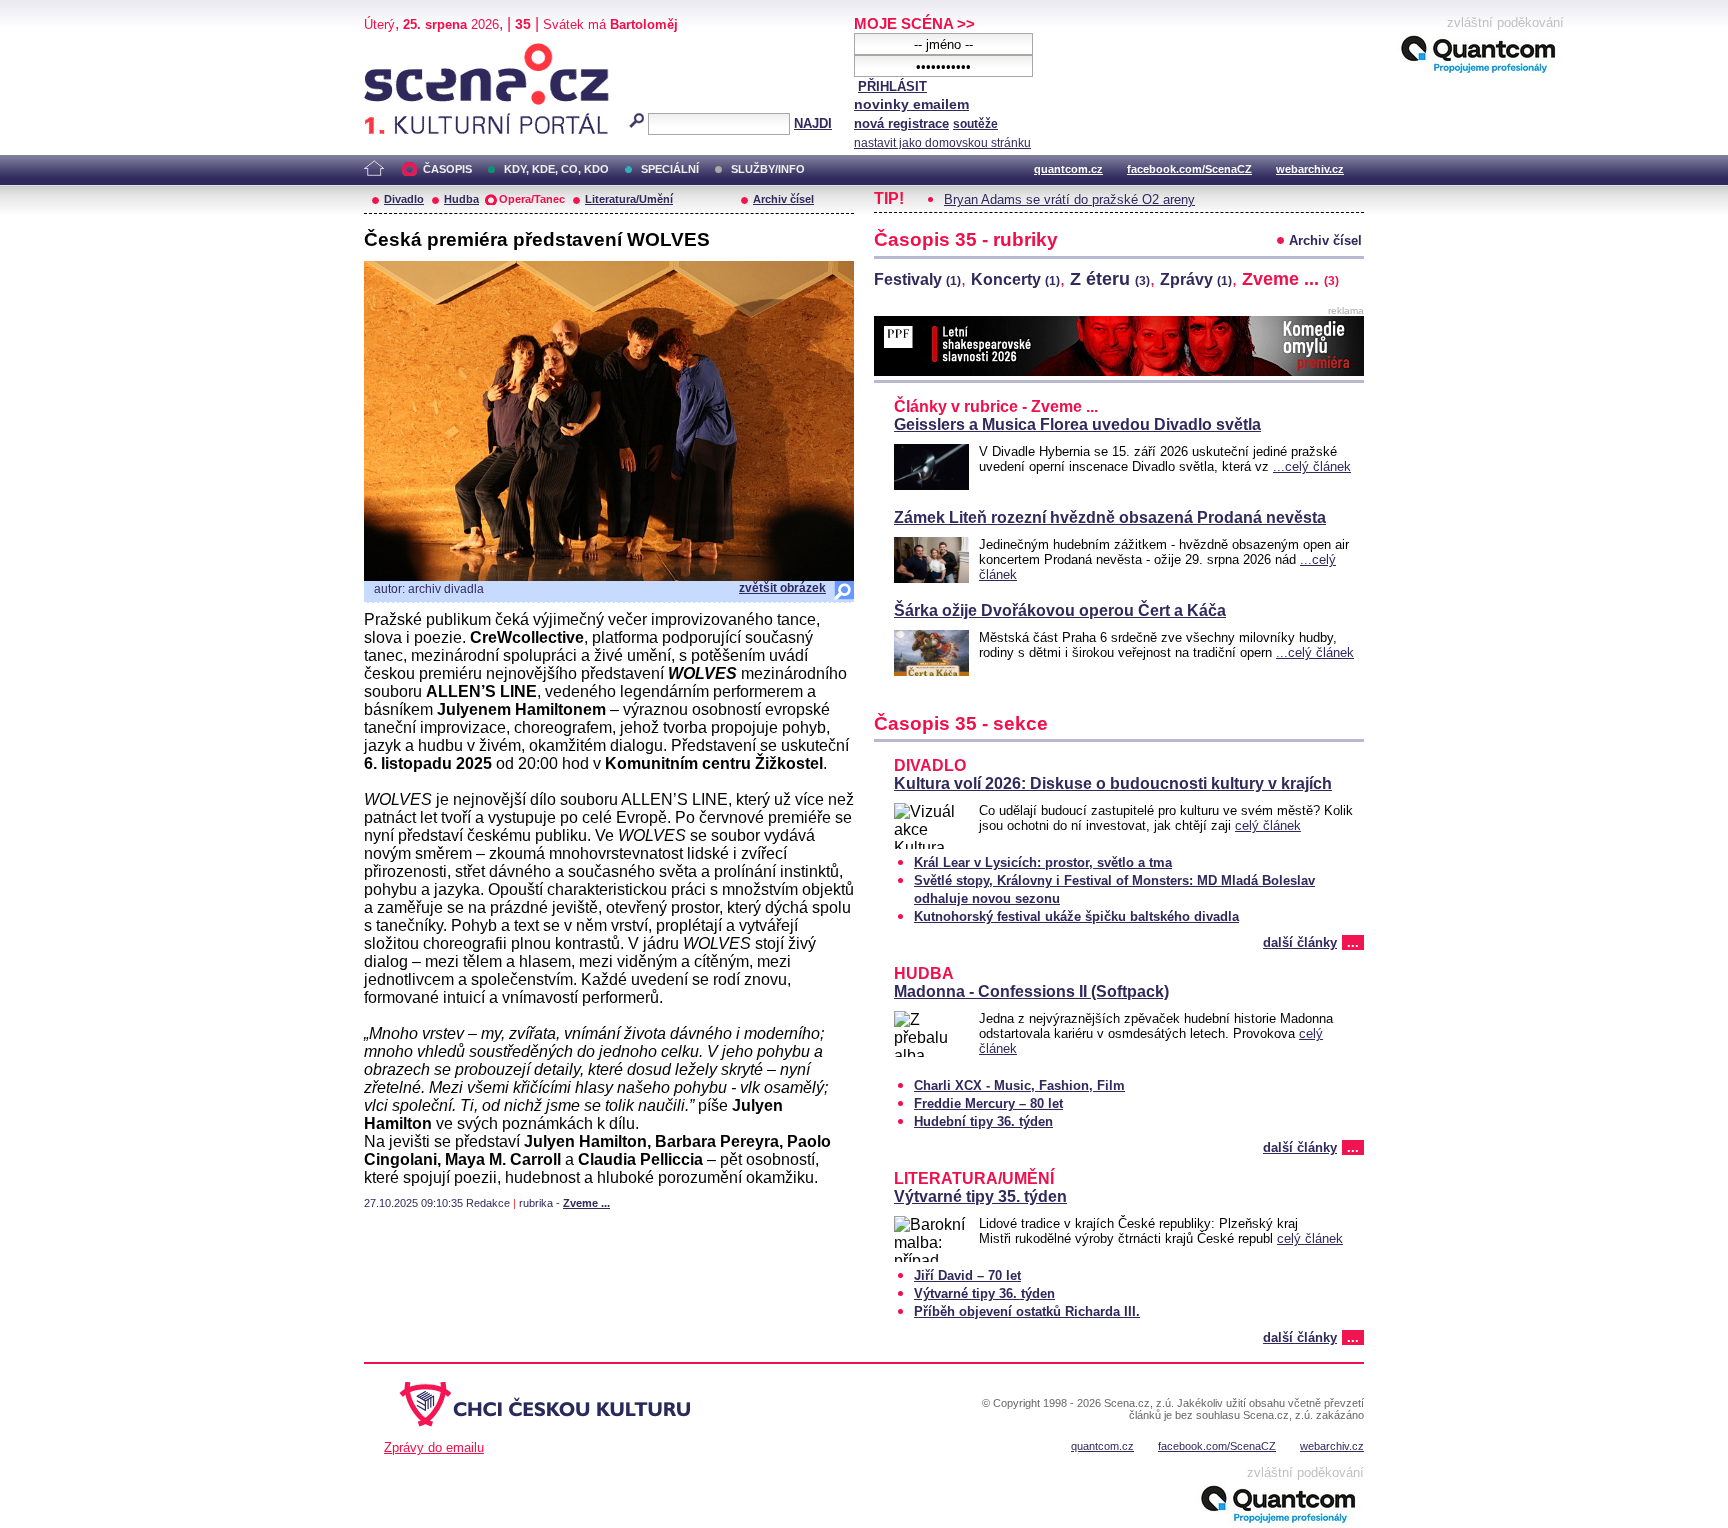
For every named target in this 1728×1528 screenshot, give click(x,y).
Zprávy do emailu (434, 1447)
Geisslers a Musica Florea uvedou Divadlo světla (1077, 424)
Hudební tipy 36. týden (983, 1121)
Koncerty (1015, 279)
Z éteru (1110, 279)
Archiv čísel (783, 199)
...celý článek (1312, 466)
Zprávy (1196, 279)
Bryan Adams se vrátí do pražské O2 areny (1069, 199)
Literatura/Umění (629, 199)
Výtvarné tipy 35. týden (980, 1196)
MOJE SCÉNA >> (914, 23)
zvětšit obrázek (782, 588)
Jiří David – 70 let (967, 1275)
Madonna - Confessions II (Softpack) (1031, 991)
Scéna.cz (398, 51)
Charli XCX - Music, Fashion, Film (1019, 1085)
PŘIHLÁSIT (892, 86)
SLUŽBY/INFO (768, 169)
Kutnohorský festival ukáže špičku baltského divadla (1076, 916)
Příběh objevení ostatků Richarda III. (1027, 1311)
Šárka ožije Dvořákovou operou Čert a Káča (1060, 610)
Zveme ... (586, 1203)
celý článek (1268, 825)
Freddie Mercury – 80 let (988, 1103)
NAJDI (813, 123)
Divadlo (404, 199)
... (1353, 942)
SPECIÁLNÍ (670, 169)
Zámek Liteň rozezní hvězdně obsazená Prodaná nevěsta (1110, 517)
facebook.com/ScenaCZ (1189, 169)
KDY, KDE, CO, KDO (556, 169)
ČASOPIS (447, 169)
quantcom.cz (1068, 169)
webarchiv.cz (1310, 169)
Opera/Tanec (532, 199)
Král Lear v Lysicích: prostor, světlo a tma (1043, 862)
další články (1300, 942)
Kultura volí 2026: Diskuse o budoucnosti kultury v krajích (1113, 783)
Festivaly (917, 279)
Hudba (461, 199)
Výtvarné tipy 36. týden (984, 1293)
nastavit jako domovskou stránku (942, 143)
